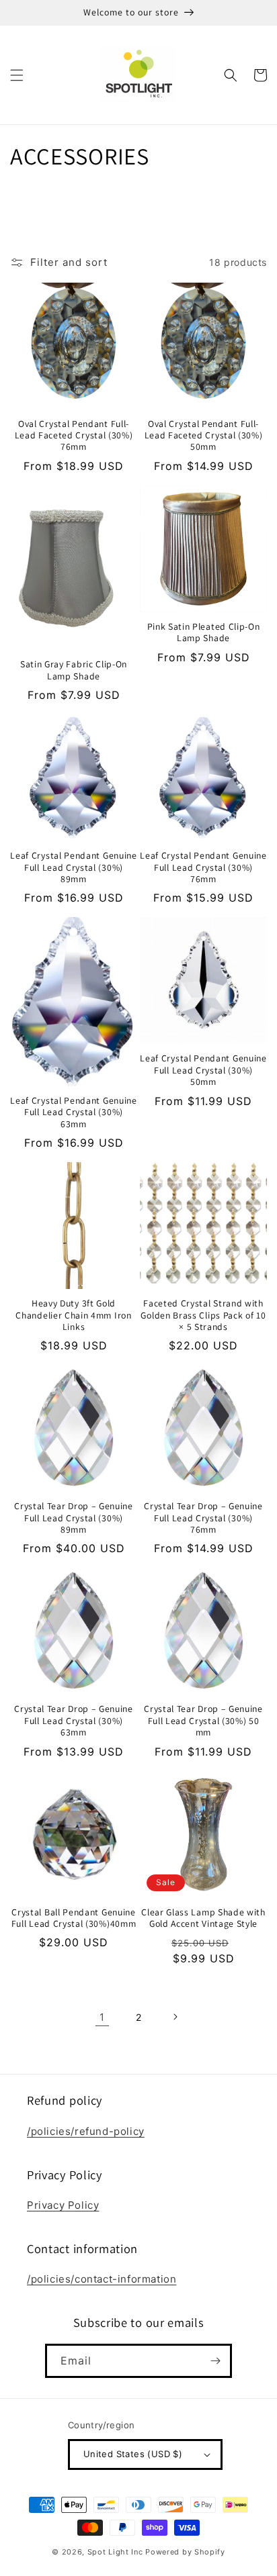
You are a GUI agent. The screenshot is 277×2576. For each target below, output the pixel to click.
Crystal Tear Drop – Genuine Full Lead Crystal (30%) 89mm (74, 1518)
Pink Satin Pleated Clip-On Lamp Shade (204, 632)
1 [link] (102, 2017)
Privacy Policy (63, 2205)
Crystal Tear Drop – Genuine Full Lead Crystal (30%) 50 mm (203, 1721)
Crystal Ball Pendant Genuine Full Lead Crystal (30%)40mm (74, 1918)
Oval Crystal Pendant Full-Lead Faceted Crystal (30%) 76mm (74, 436)
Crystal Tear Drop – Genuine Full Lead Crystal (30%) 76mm (203, 1518)
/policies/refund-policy (86, 2131)
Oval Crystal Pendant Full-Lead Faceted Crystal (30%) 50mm (204, 436)
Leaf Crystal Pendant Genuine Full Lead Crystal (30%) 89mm (73, 867)
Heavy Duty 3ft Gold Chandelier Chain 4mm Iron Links (73, 1315)
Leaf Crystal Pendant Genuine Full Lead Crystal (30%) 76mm (203, 867)
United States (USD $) (133, 2454)
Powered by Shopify (185, 2552)
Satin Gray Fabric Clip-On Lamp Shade (74, 670)
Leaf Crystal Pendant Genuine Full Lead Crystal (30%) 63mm (73, 1112)
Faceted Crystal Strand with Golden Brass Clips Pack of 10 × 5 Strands (203, 1315)
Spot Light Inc (115, 2552)
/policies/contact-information (102, 2279)
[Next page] (175, 2017)
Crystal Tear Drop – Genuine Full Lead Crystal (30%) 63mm (74, 1721)
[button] (17, 75)
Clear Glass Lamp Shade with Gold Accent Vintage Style (203, 1918)
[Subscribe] (215, 2361)
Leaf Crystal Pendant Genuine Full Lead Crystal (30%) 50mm (203, 1070)
